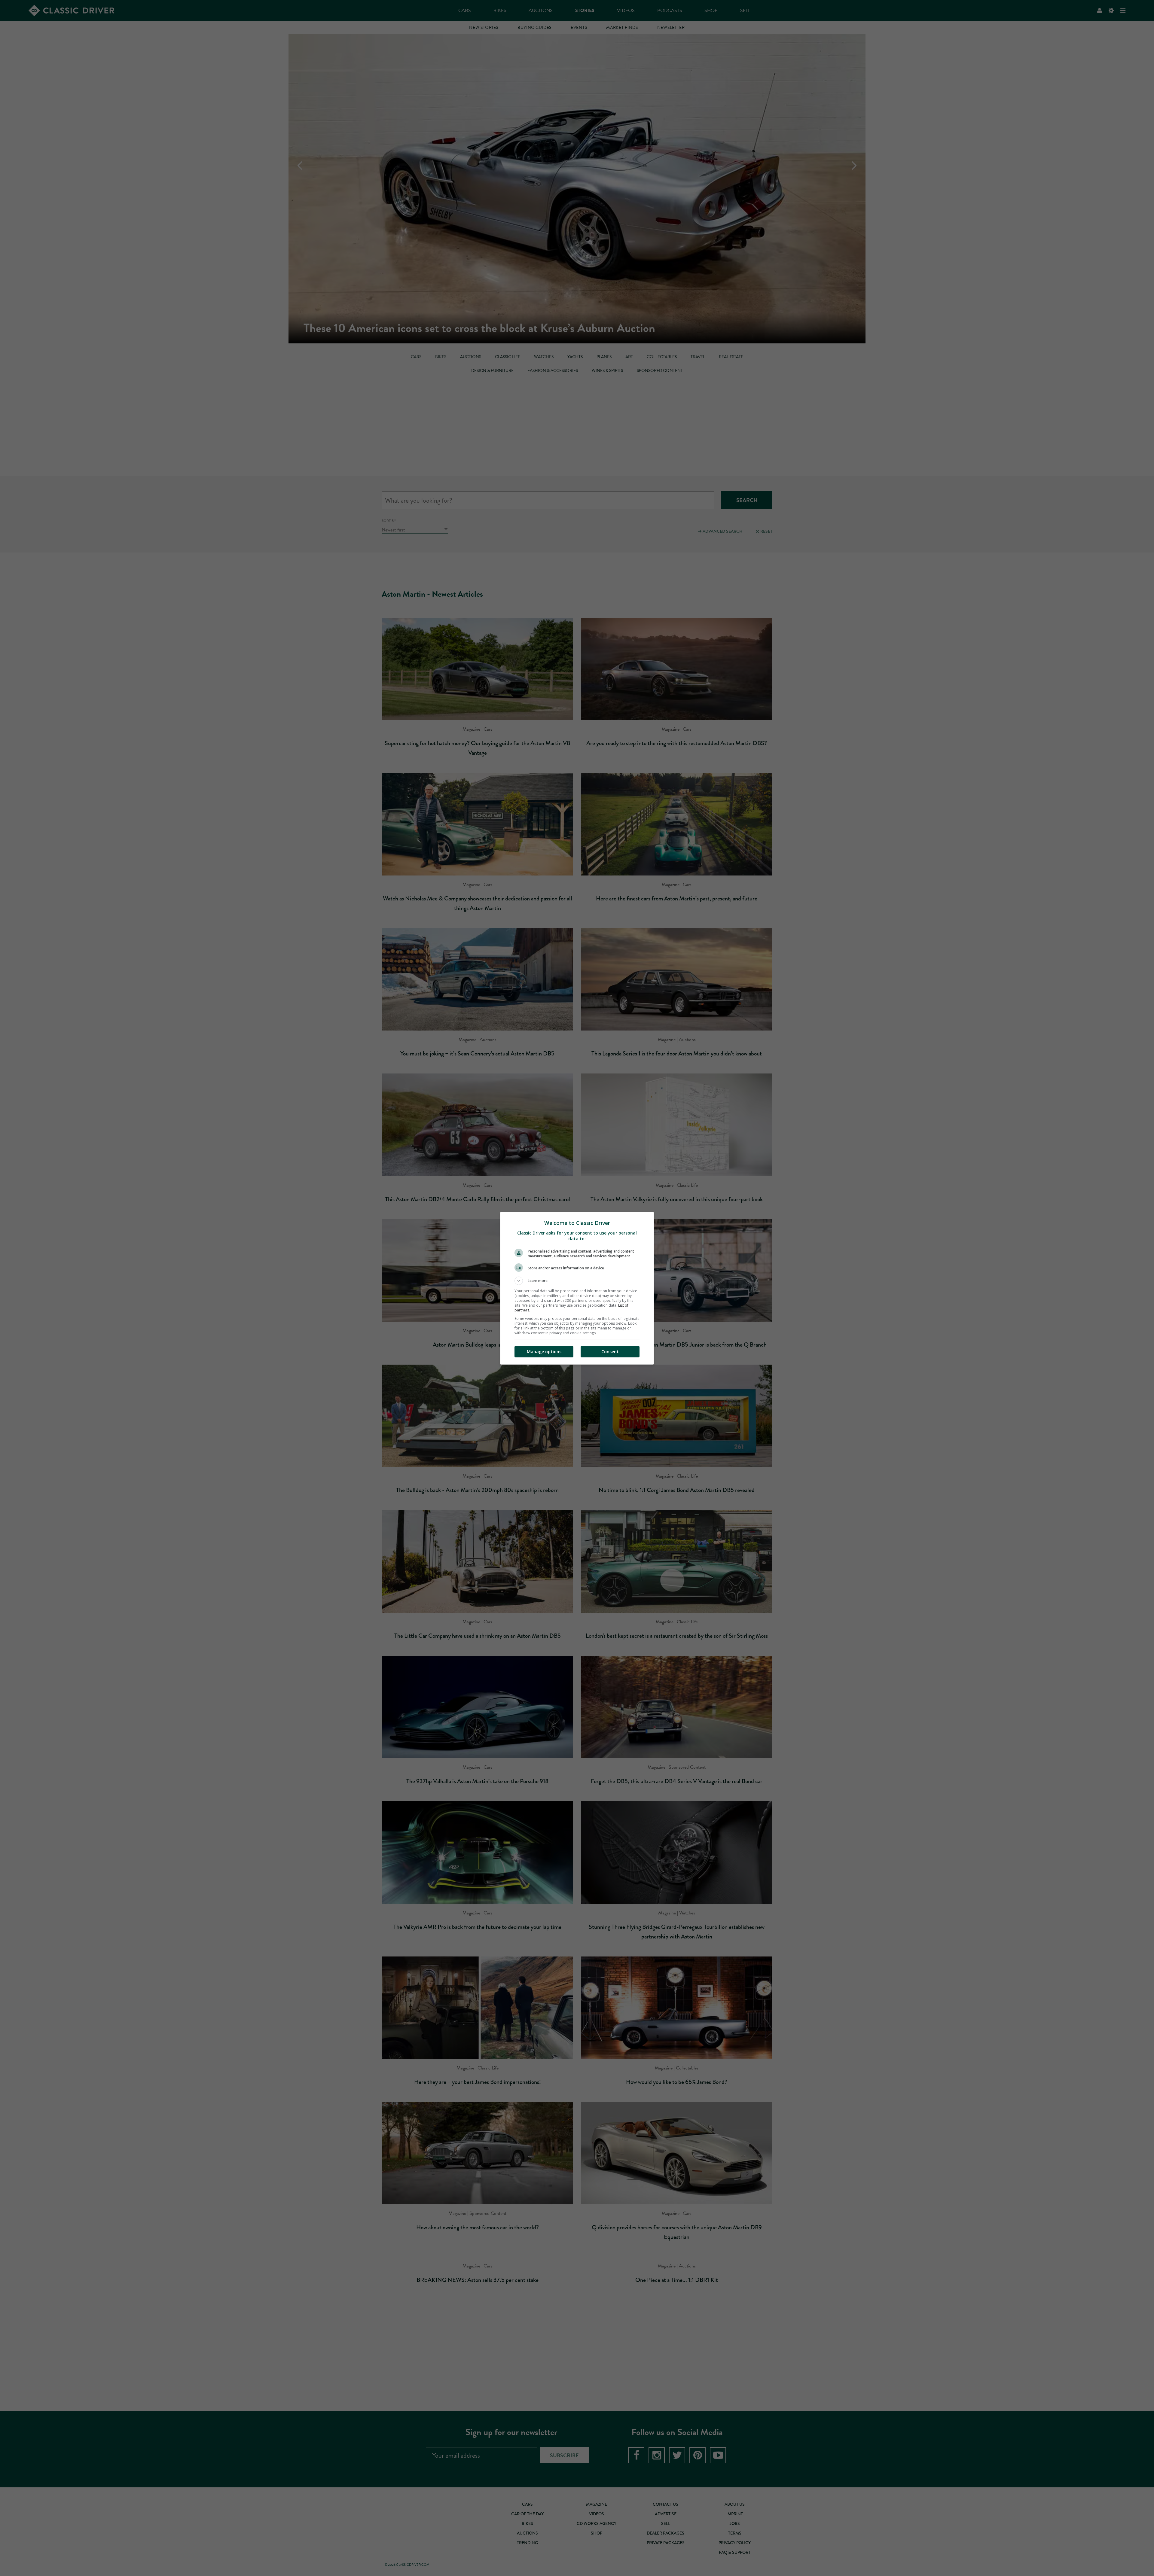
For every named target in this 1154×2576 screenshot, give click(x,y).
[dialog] (577, 1288)
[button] (577, 1281)
